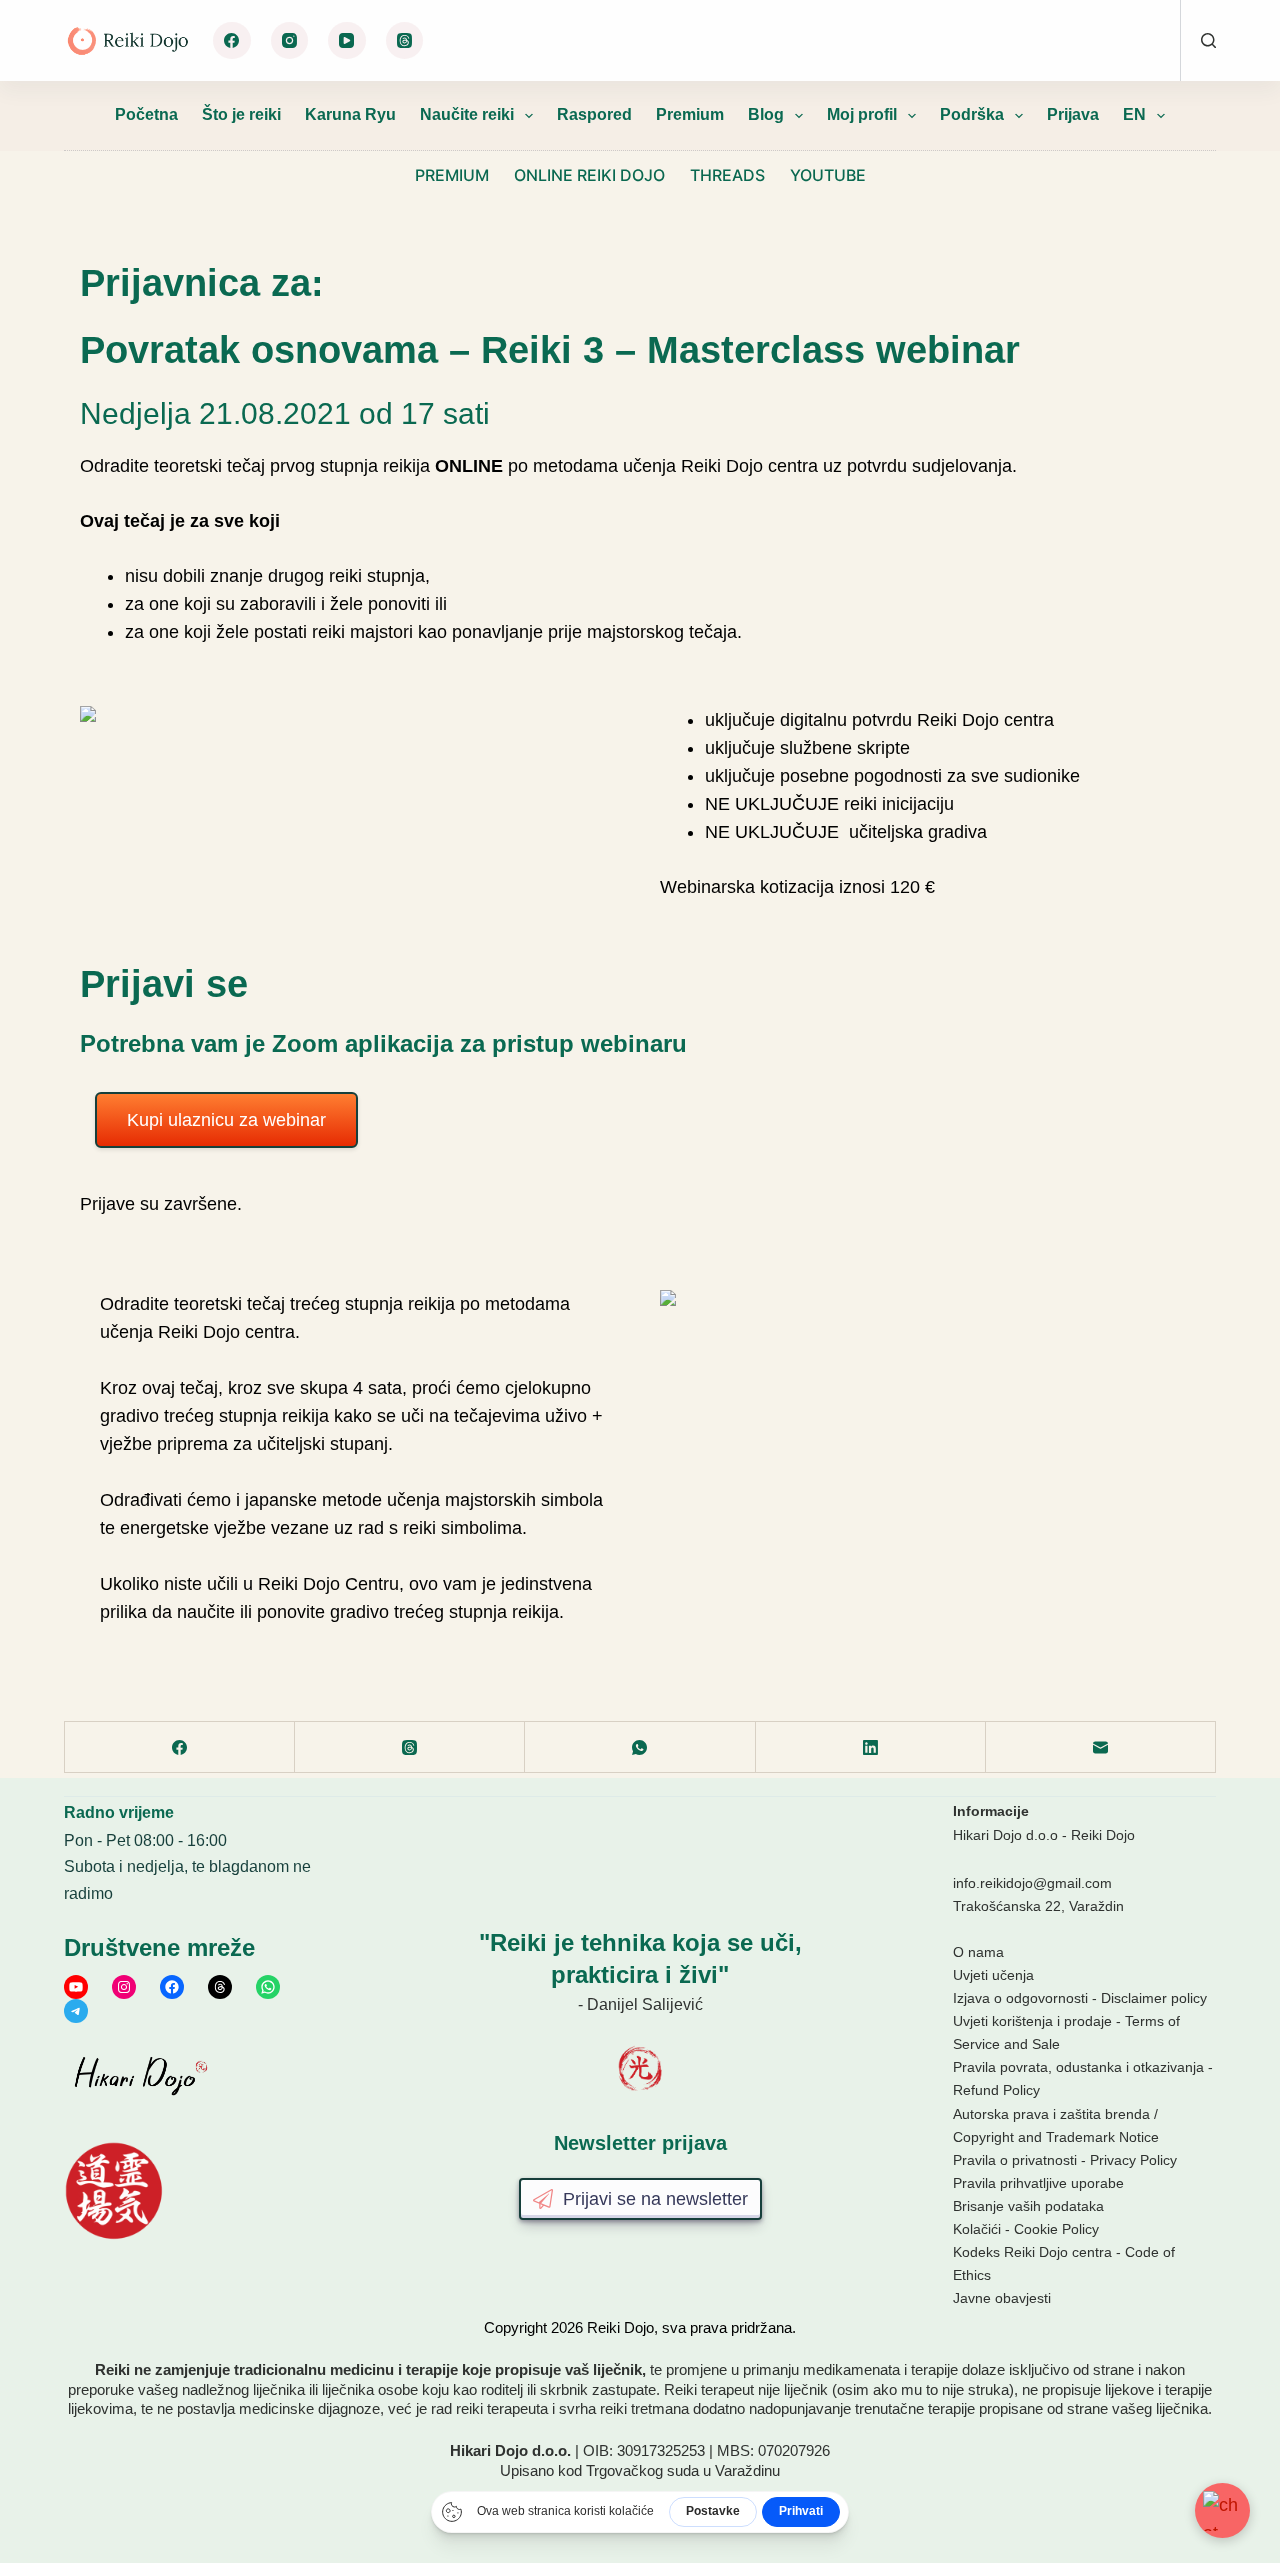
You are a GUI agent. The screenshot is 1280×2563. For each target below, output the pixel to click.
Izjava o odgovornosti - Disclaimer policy (1080, 1998)
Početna (146, 114)
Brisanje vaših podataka (1028, 2206)
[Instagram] (290, 41)
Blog (766, 114)
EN (1134, 114)
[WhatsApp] (640, 1747)
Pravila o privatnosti (1015, 2160)
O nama (978, 1952)
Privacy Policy (1133, 2160)
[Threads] (405, 41)
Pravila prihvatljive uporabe (1038, 2183)
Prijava (1073, 114)
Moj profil (862, 114)
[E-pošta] (1101, 1747)
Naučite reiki (467, 114)
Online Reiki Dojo (589, 175)
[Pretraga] (1208, 40)
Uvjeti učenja (993, 1975)
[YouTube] (347, 41)
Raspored (594, 114)
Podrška (972, 114)
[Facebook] (232, 41)
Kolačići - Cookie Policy (1026, 2229)
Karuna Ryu (350, 114)
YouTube (828, 175)
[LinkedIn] (871, 1747)
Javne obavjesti (1002, 2298)
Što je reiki (241, 114)
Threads (727, 175)
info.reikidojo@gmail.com (1032, 1883)
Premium (690, 114)
